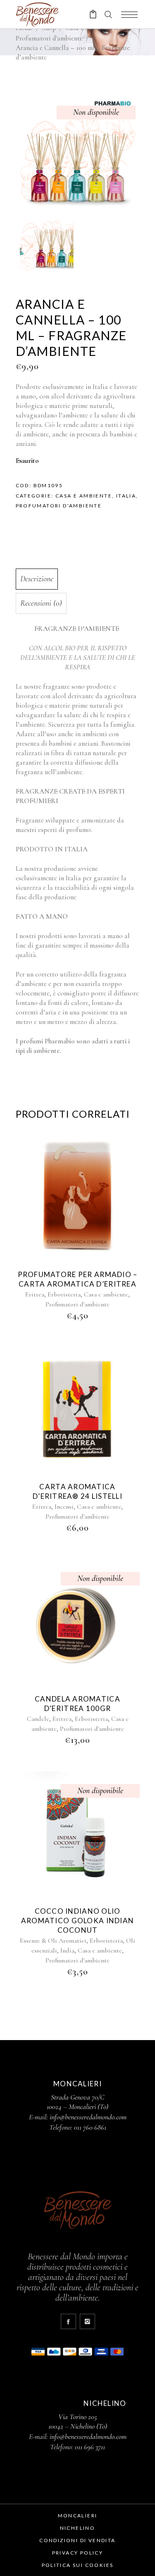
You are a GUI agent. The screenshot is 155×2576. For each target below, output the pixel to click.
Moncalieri (78, 2516)
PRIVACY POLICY (78, 2553)
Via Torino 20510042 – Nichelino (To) (78, 2421)
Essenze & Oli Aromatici (53, 1941)
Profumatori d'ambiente (49, 38)
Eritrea (35, 1294)
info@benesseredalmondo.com (88, 2117)
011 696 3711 (90, 2447)
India (67, 1950)
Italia (126, 496)
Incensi (64, 1507)
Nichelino (78, 2528)
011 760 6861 (90, 2127)
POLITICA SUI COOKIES (78, 2565)
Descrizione (37, 579)
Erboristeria (64, 1294)
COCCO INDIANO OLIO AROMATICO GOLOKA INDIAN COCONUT (77, 1921)
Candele (38, 1719)
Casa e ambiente (84, 496)
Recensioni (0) (41, 603)
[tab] (76, 579)
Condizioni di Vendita (77, 2540)
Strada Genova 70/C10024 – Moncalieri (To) (77, 2102)
